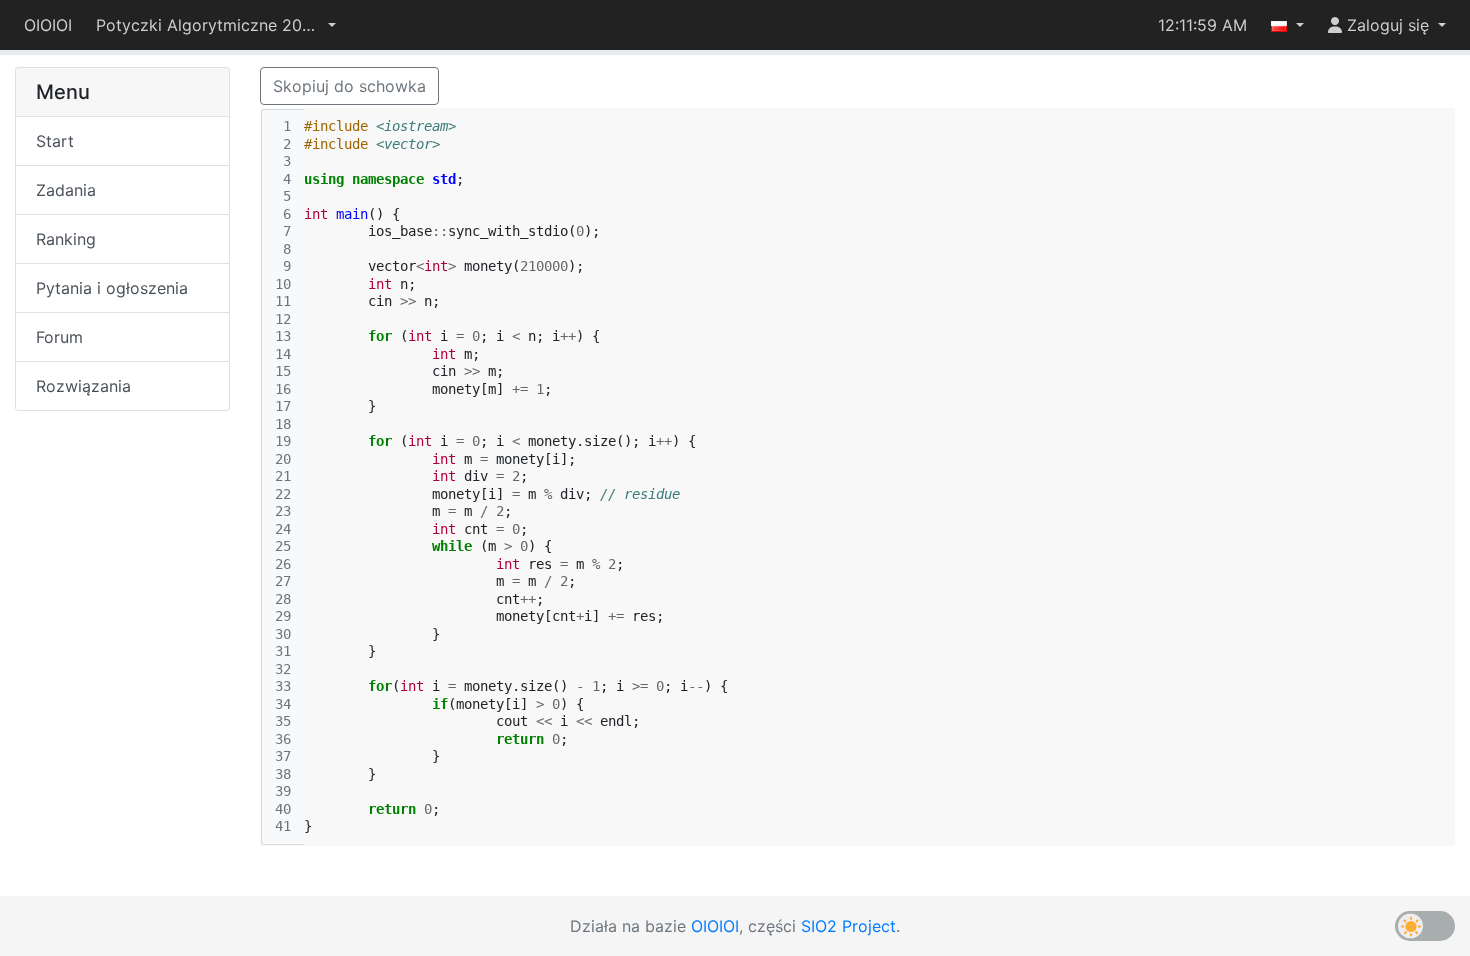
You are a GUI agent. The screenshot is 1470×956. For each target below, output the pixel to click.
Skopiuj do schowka (349, 86)
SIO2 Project (848, 926)
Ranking (66, 239)
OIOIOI (48, 25)
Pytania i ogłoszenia (112, 288)
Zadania (66, 190)
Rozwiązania (83, 386)
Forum (59, 337)
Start (55, 141)
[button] (216, 25)
